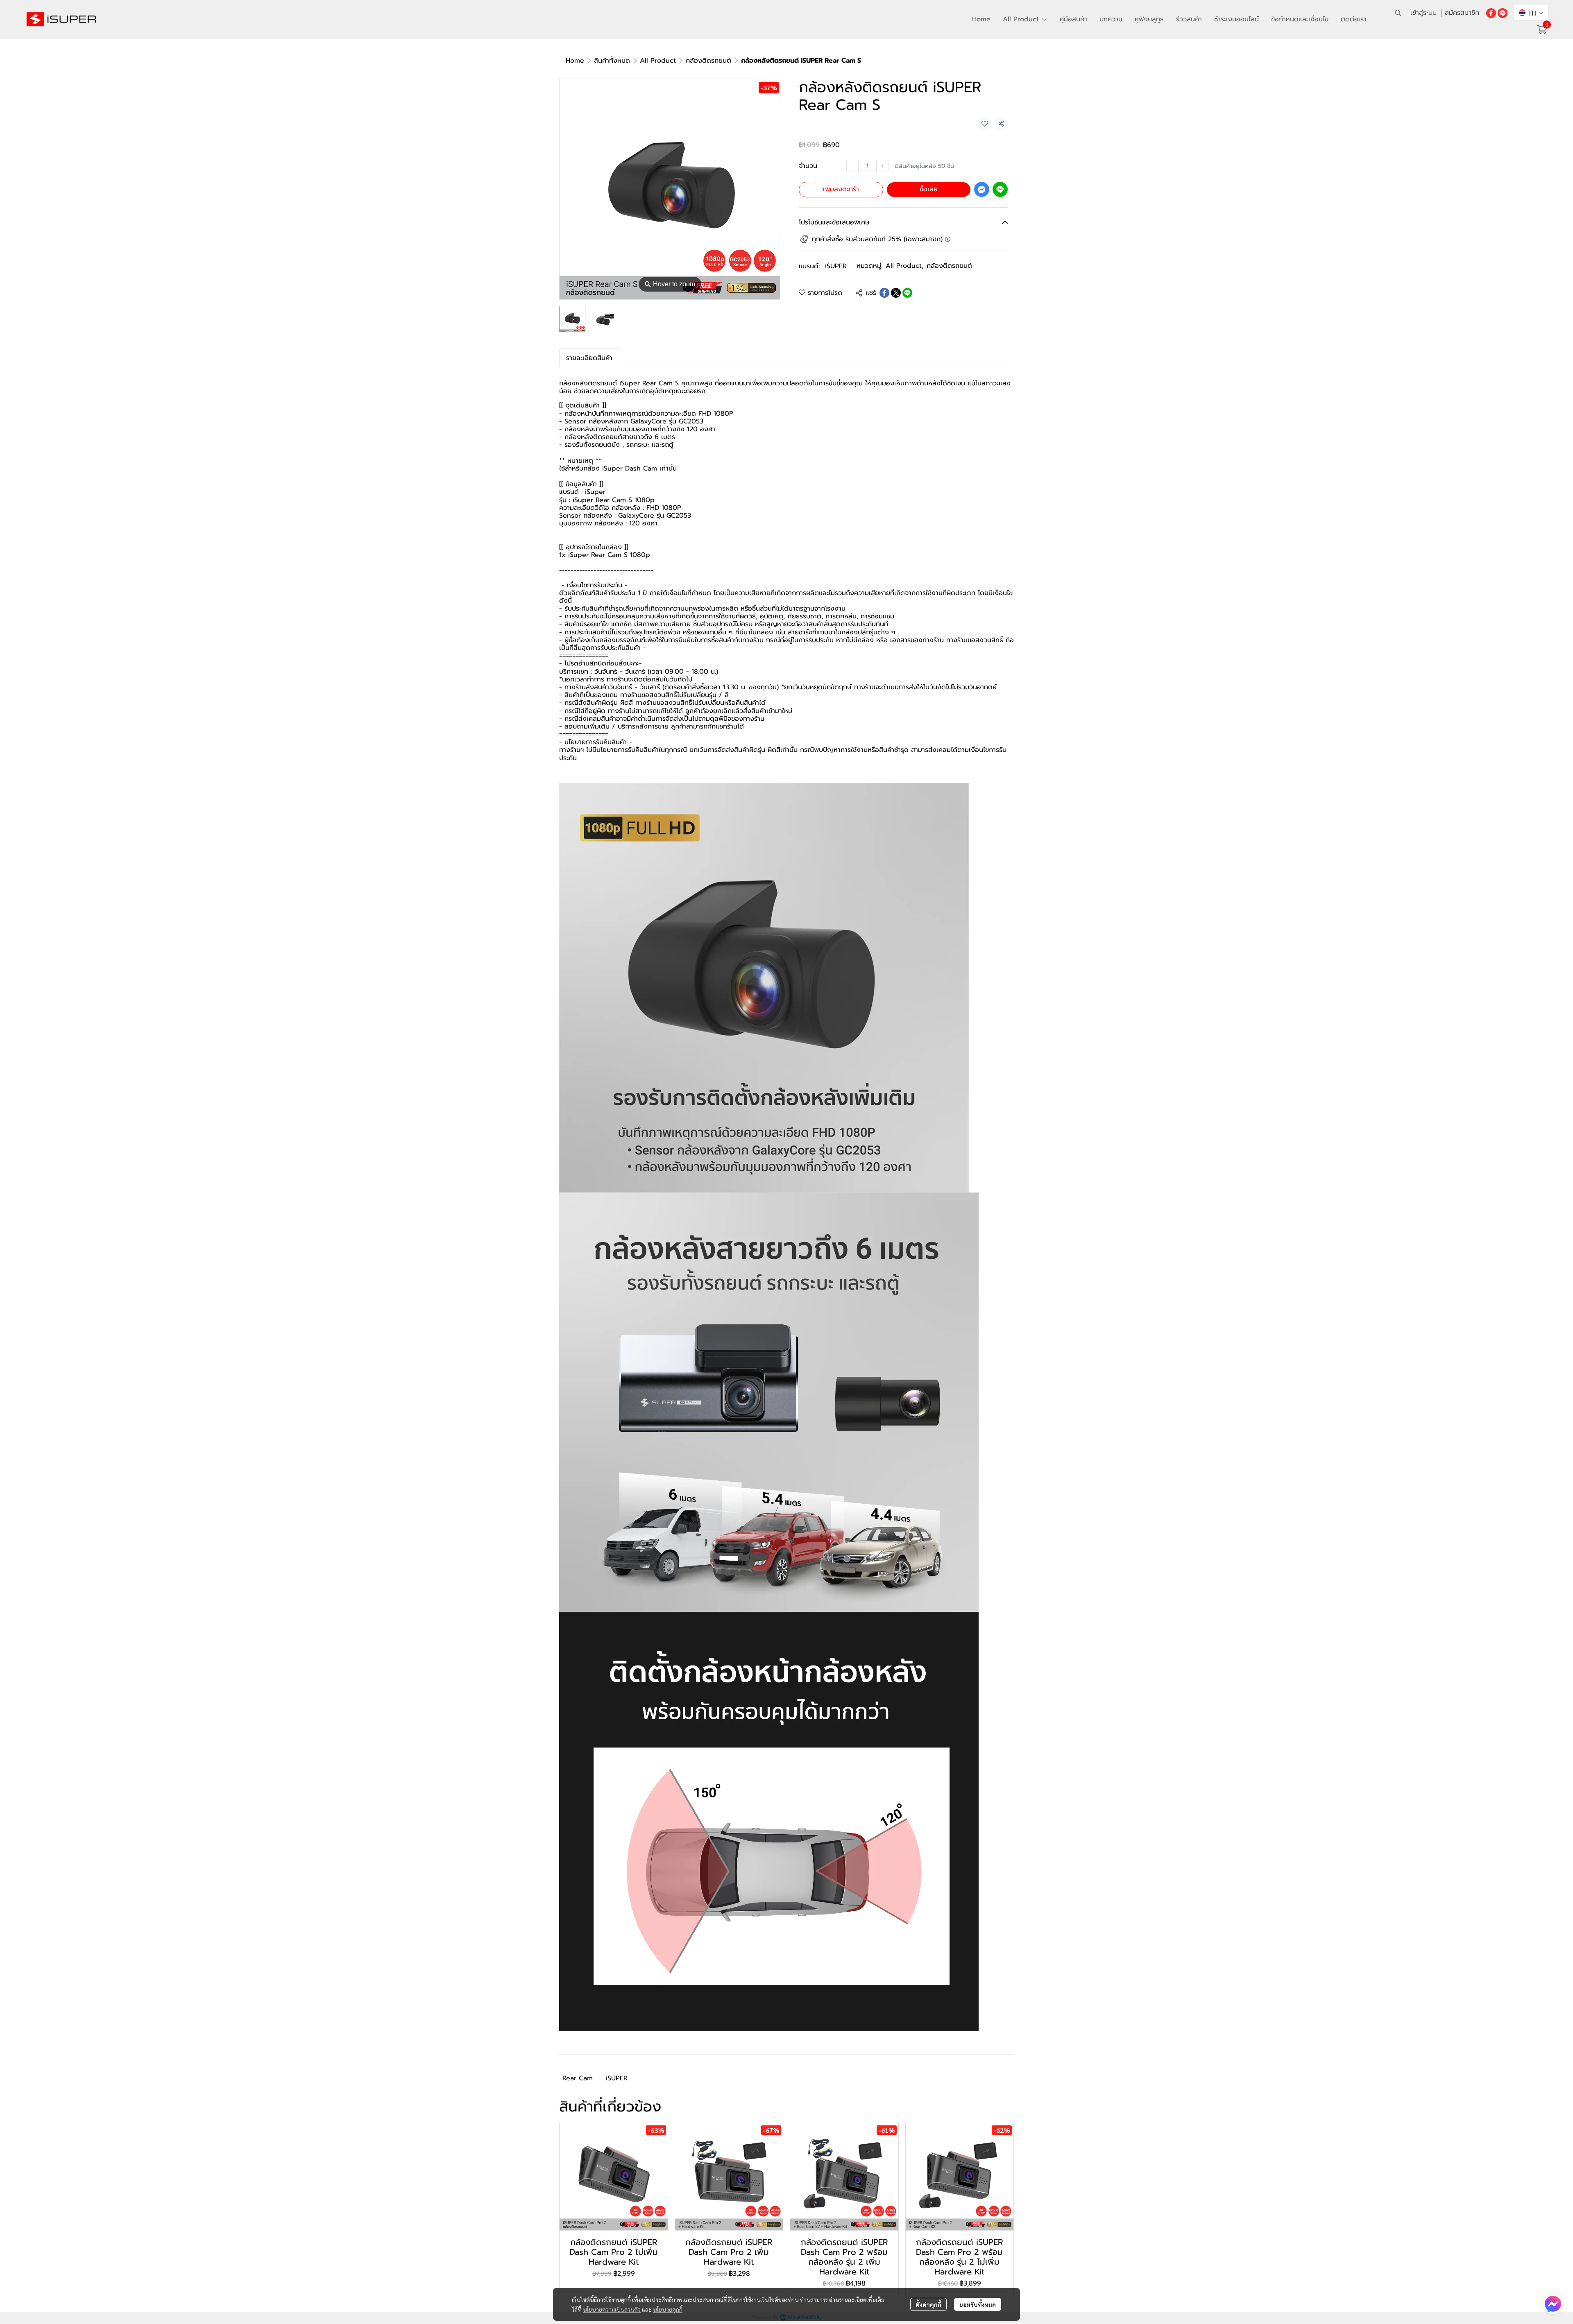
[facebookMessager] (1553, 2304)
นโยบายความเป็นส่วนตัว (612, 2309)
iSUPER (836, 266)
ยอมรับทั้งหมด (978, 2304)
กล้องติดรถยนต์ (708, 61)
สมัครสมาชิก (1462, 13)
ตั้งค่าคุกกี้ (928, 2304)
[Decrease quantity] (852, 166)
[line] (1503, 13)
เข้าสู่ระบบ (1423, 13)
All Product (658, 61)
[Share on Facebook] (884, 293)
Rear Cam (578, 2078)
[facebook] (1491, 13)
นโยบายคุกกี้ (668, 2309)
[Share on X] (896, 293)
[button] (1398, 13)
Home (575, 61)
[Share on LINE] (907, 293)
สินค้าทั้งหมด (612, 61)
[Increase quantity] (882, 166)
